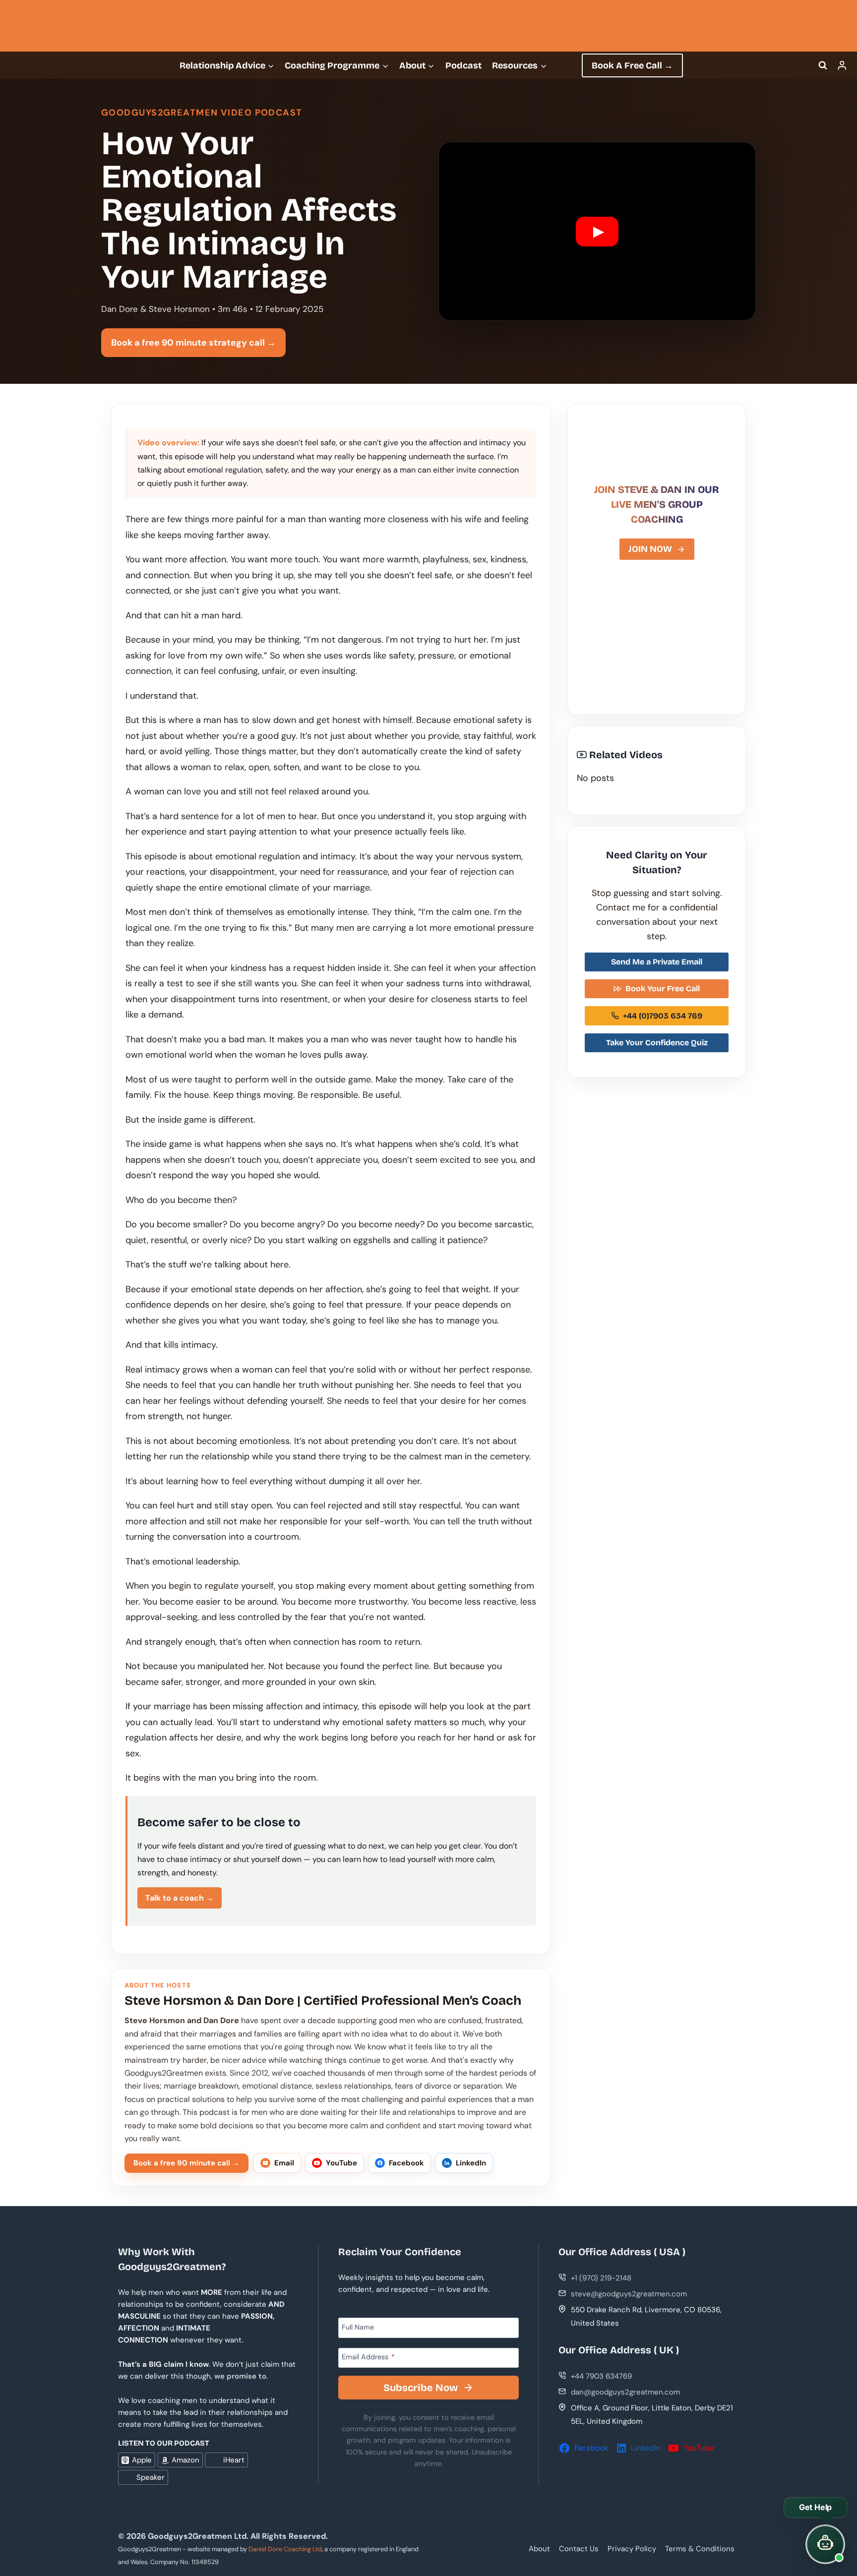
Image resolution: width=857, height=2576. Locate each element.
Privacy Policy (632, 2549)
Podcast (463, 65)
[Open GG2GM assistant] (825, 2544)
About (539, 2549)
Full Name (358, 2327)
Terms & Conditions (700, 2549)
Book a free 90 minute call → (186, 2163)
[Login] (842, 65)
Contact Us (579, 2549)
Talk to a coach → (180, 1898)
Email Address (368, 2357)
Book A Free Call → (632, 65)
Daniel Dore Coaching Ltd (285, 2549)
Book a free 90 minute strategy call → (193, 343)
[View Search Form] (823, 65)
